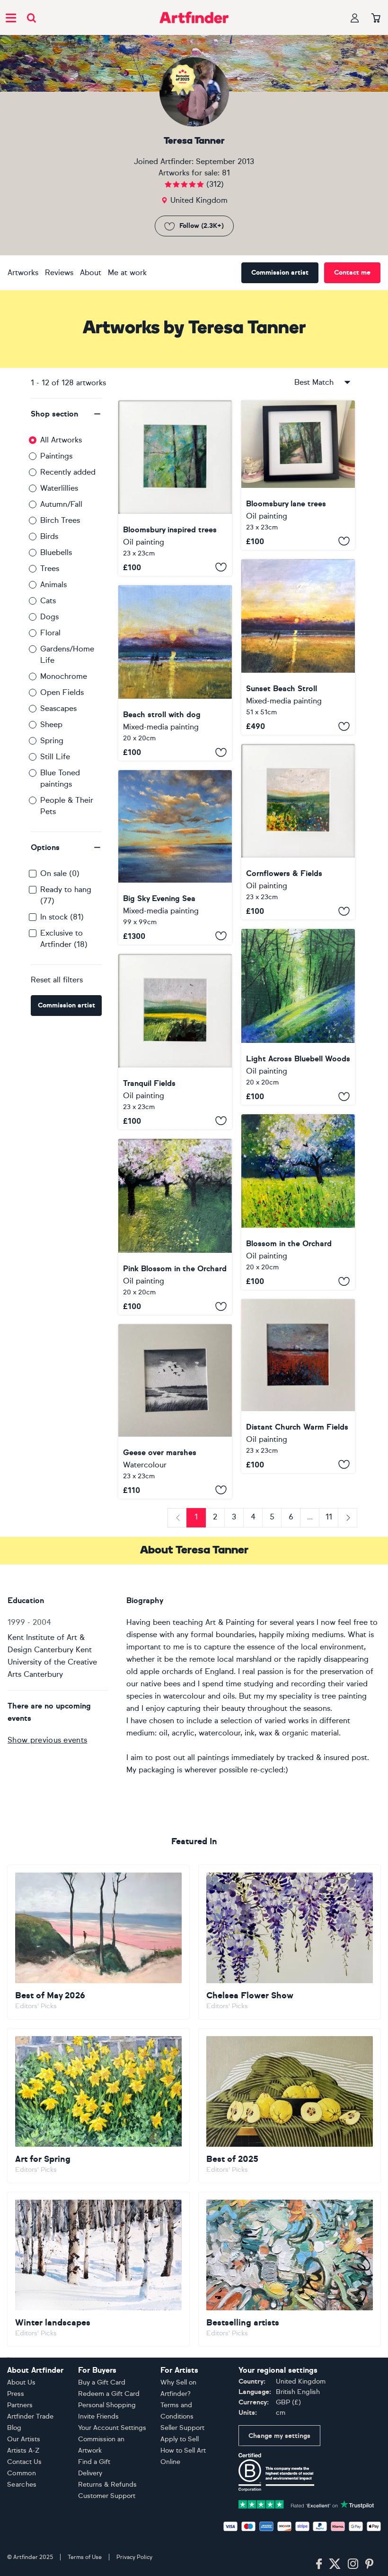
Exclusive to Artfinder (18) (64, 939)
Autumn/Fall (61, 504)
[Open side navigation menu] (11, 17)
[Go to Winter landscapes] (98, 2269)
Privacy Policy (134, 2557)
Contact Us (24, 2462)
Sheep (51, 724)
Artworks (23, 273)
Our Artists (24, 2439)
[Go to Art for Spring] (98, 2106)
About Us (21, 2382)
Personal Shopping (107, 2405)
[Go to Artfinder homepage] (194, 17)
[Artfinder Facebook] (319, 2564)
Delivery (90, 2473)
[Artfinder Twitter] (335, 2564)
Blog (14, 2428)
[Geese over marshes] (175, 1411)
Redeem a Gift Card (109, 2394)
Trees (50, 568)
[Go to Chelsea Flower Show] (290, 1942)
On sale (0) (60, 873)
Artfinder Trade (30, 2416)
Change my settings (279, 2436)
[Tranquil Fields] (175, 1042)
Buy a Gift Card (102, 2382)
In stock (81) (62, 917)
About (91, 273)
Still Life (55, 757)
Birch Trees (60, 520)
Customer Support (107, 2496)
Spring (52, 741)
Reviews (59, 273)
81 (226, 173)
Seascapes (58, 708)
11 (329, 1517)
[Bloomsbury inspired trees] (175, 488)
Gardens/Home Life (67, 655)
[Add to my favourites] (221, 567)
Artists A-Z (23, 2450)
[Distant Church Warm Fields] (298, 1386)
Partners (20, 2405)
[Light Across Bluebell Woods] (298, 1017)
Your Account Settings (112, 2428)
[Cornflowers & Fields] (298, 832)
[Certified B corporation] (276, 2471)
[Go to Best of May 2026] (98, 1942)
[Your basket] (376, 18)
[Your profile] (355, 18)
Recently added (68, 472)
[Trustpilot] (306, 2504)
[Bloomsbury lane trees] (298, 475)
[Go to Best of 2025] (290, 2106)
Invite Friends (98, 2416)
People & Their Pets (67, 806)
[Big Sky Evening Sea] (175, 857)
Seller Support (182, 2428)
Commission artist (280, 273)
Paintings (56, 456)
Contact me (352, 273)
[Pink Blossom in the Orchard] (175, 1227)
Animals (53, 585)
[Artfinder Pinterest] (370, 2564)
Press (16, 2394)
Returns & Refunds (107, 2485)
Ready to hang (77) (66, 895)
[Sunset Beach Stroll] (298, 647)
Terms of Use (85, 2557)
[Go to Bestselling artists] (290, 2269)
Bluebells (56, 552)
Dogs (49, 617)
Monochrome (64, 676)
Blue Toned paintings (60, 778)
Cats (48, 601)
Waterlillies (59, 488)
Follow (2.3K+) (202, 226)
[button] (66, 414)
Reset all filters (57, 980)
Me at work (127, 273)
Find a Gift (94, 2462)
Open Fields (62, 692)
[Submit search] (31, 18)
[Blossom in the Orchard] (298, 1202)
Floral (50, 633)
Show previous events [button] (47, 1740)
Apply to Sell (180, 2439)
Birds (49, 536)
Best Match (314, 382)
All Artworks (61, 440)
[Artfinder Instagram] (353, 2564)
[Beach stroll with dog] (175, 673)
